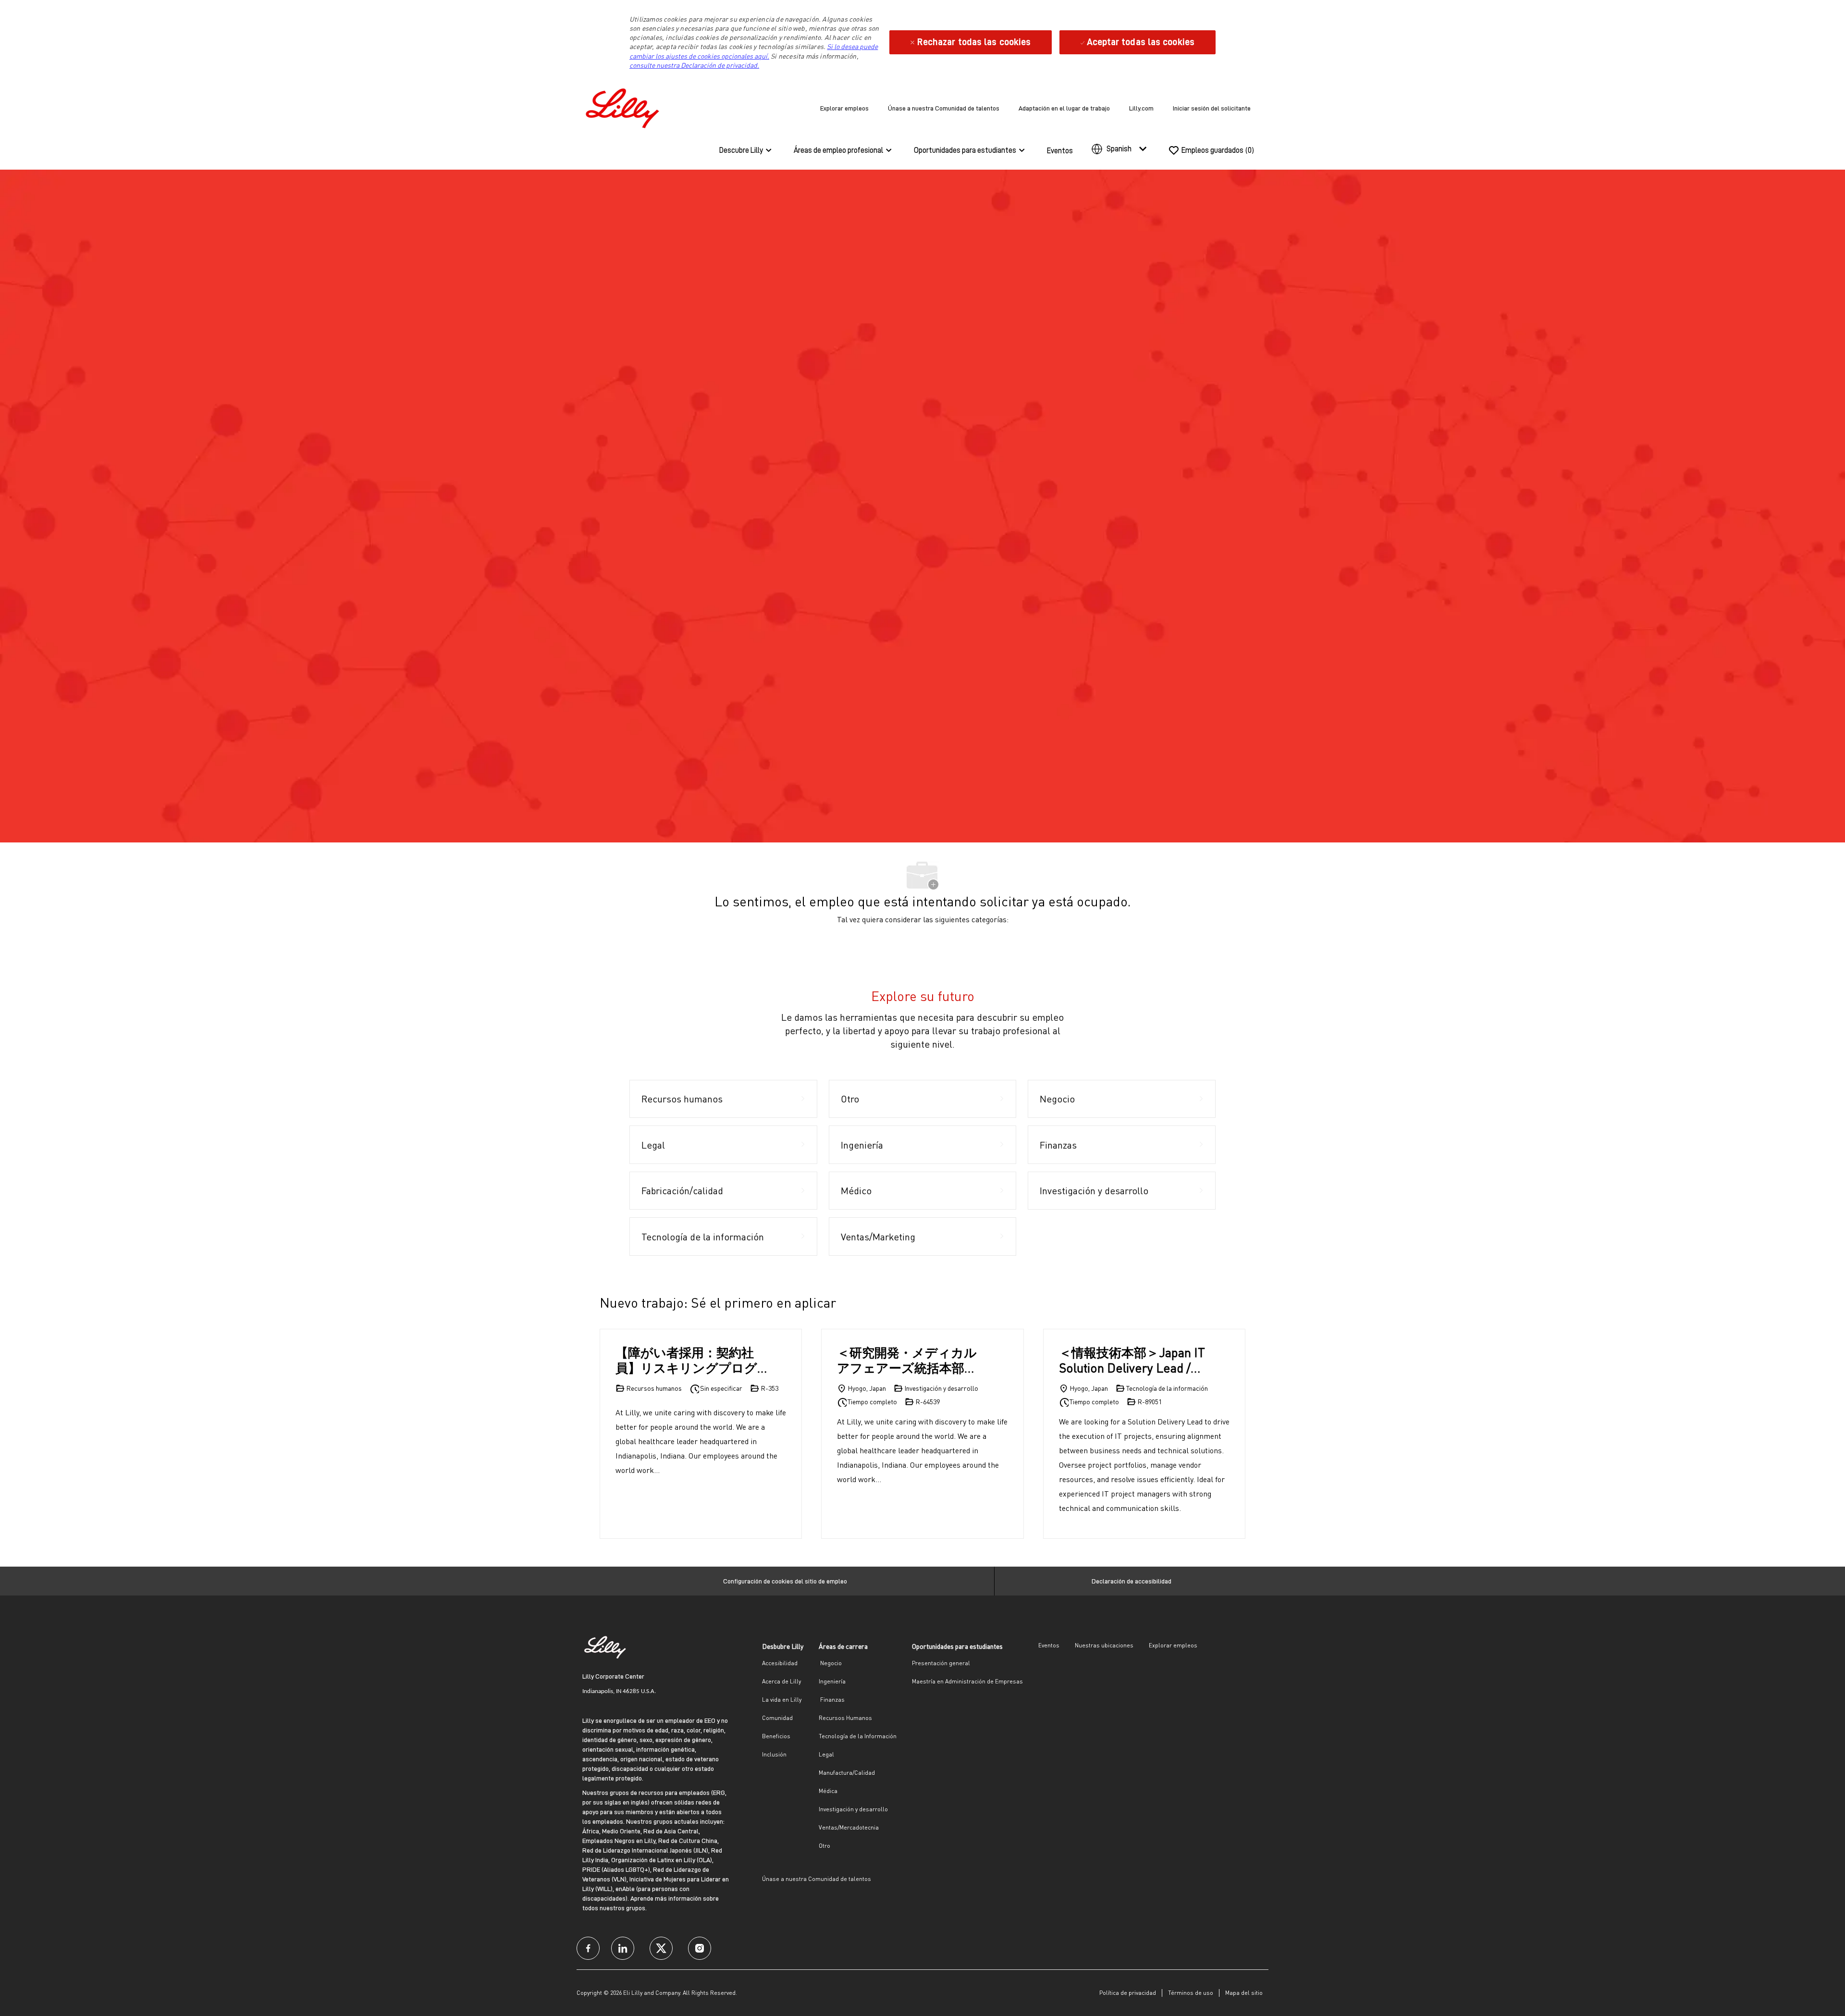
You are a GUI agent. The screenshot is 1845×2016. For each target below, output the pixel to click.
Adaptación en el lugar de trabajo (1064, 108)
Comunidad (777, 1718)
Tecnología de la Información (858, 1736)
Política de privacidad (1128, 1993)
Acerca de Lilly (781, 1681)
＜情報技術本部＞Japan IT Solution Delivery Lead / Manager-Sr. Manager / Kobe (1132, 1360)
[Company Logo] (625, 106)
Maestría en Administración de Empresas (967, 1681)
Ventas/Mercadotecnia (849, 1827)
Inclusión (774, 1754)
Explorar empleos (844, 108)
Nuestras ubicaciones (1104, 1645)
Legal (826, 1754)
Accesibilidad (780, 1663)
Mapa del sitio (1244, 1993)
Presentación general (941, 1663)
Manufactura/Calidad (847, 1773)
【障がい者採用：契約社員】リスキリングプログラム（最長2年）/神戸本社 (690, 1360)
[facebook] (588, 1948)
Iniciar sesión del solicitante (1212, 108)
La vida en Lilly (782, 1700)
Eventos (1060, 151)
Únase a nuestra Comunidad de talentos (944, 108)
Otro (824, 1846)
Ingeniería (832, 1681)
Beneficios (776, 1736)
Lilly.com (1141, 108)
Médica (828, 1791)
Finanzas (832, 1700)
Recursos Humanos (845, 1718)
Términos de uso (1191, 1993)
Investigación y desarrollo (853, 1809)
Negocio (830, 1663)
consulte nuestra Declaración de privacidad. (694, 65)
